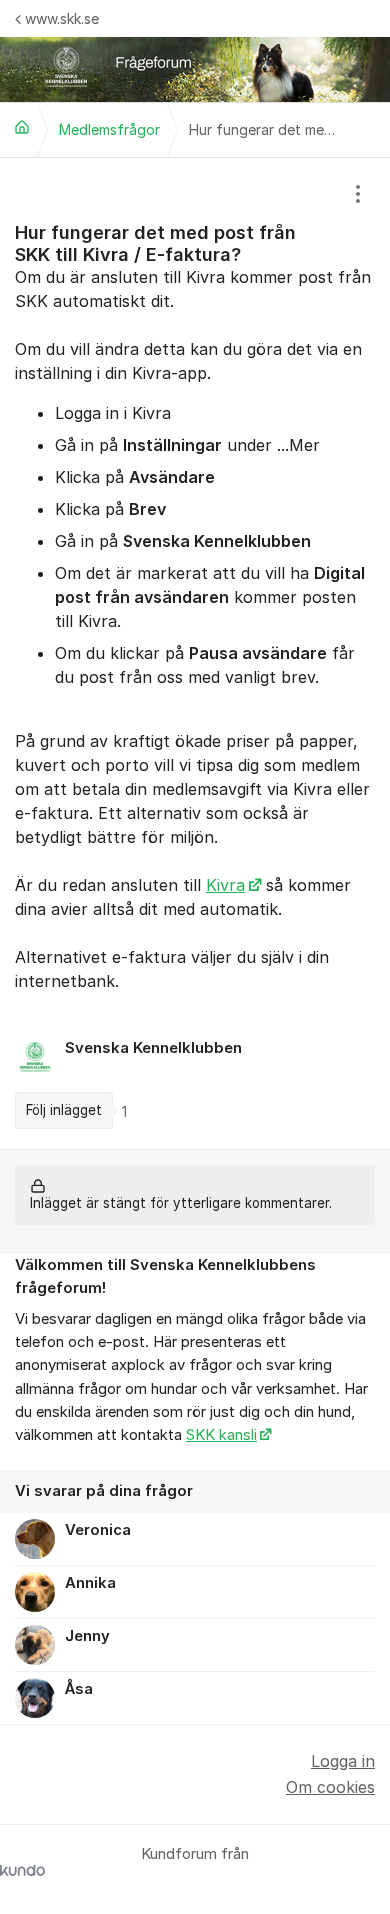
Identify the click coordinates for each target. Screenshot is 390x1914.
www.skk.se (62, 18)
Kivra (225, 885)
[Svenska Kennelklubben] (22, 127)
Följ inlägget (64, 1110)
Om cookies (330, 1787)
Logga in (343, 1761)
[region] (195, 653)
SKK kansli (221, 1435)
